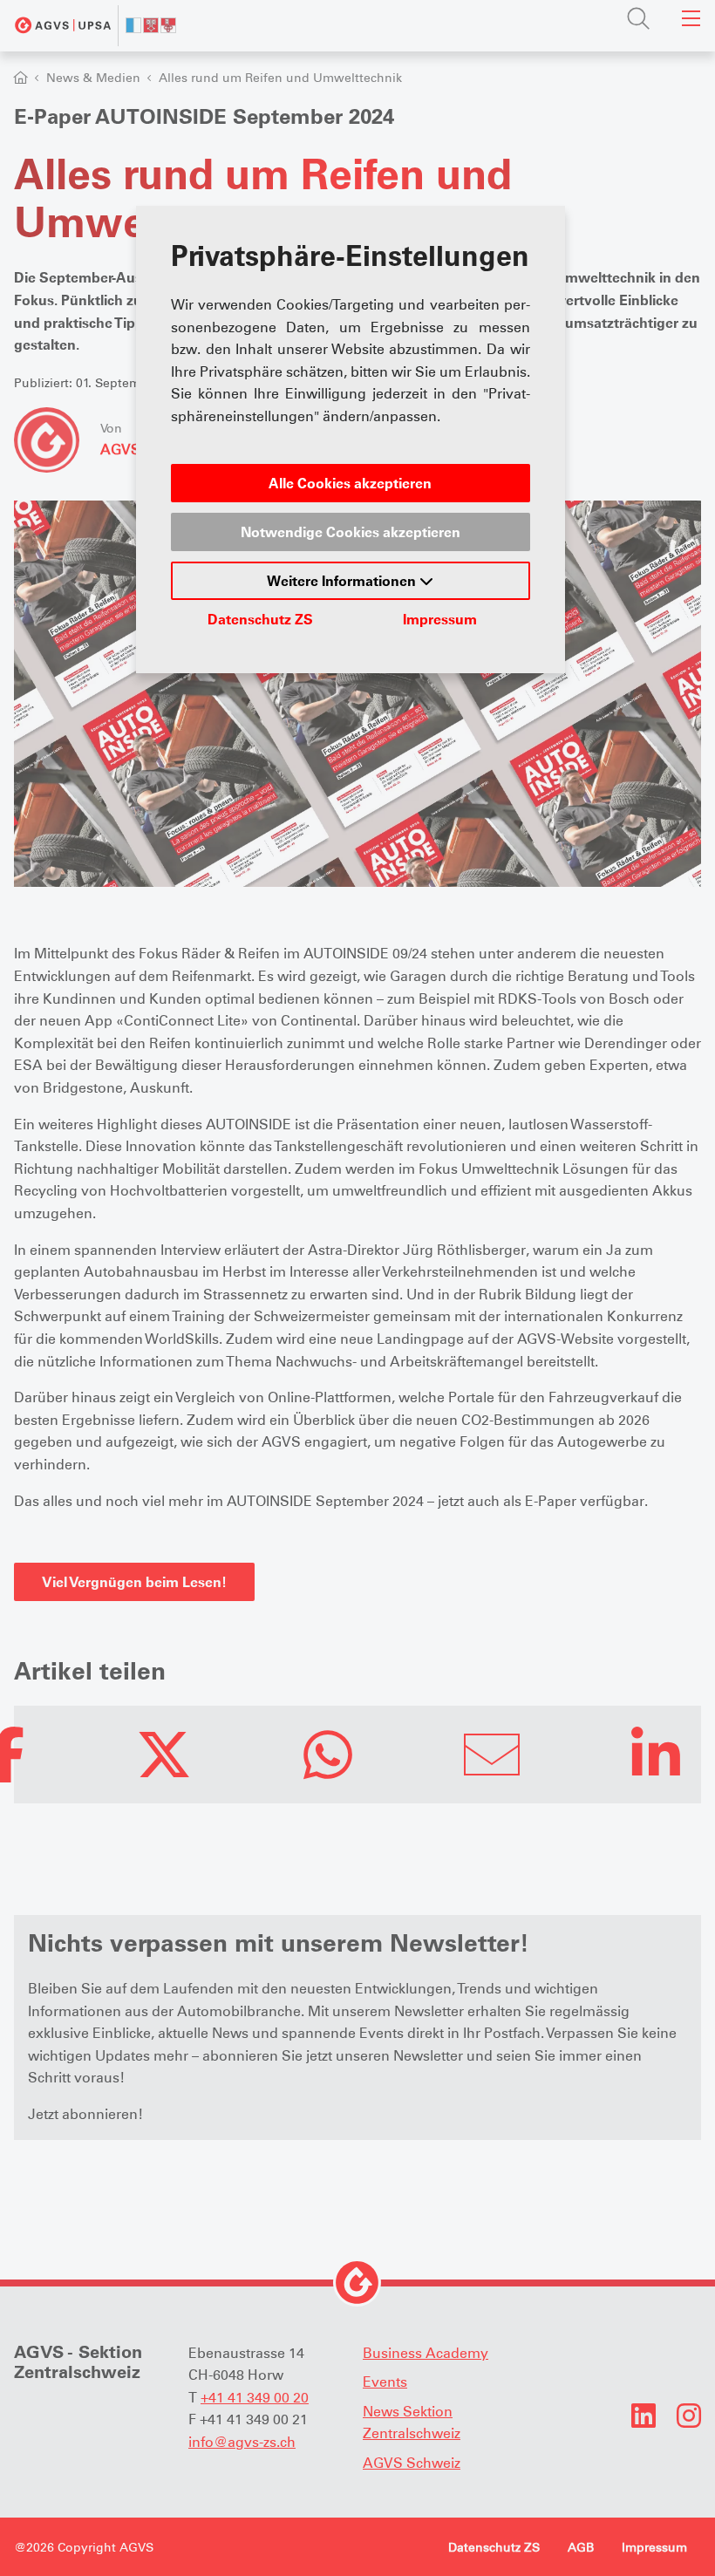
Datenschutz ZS (260, 619)
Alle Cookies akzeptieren (350, 483)
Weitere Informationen (343, 581)
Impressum (440, 619)
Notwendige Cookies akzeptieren (351, 532)
